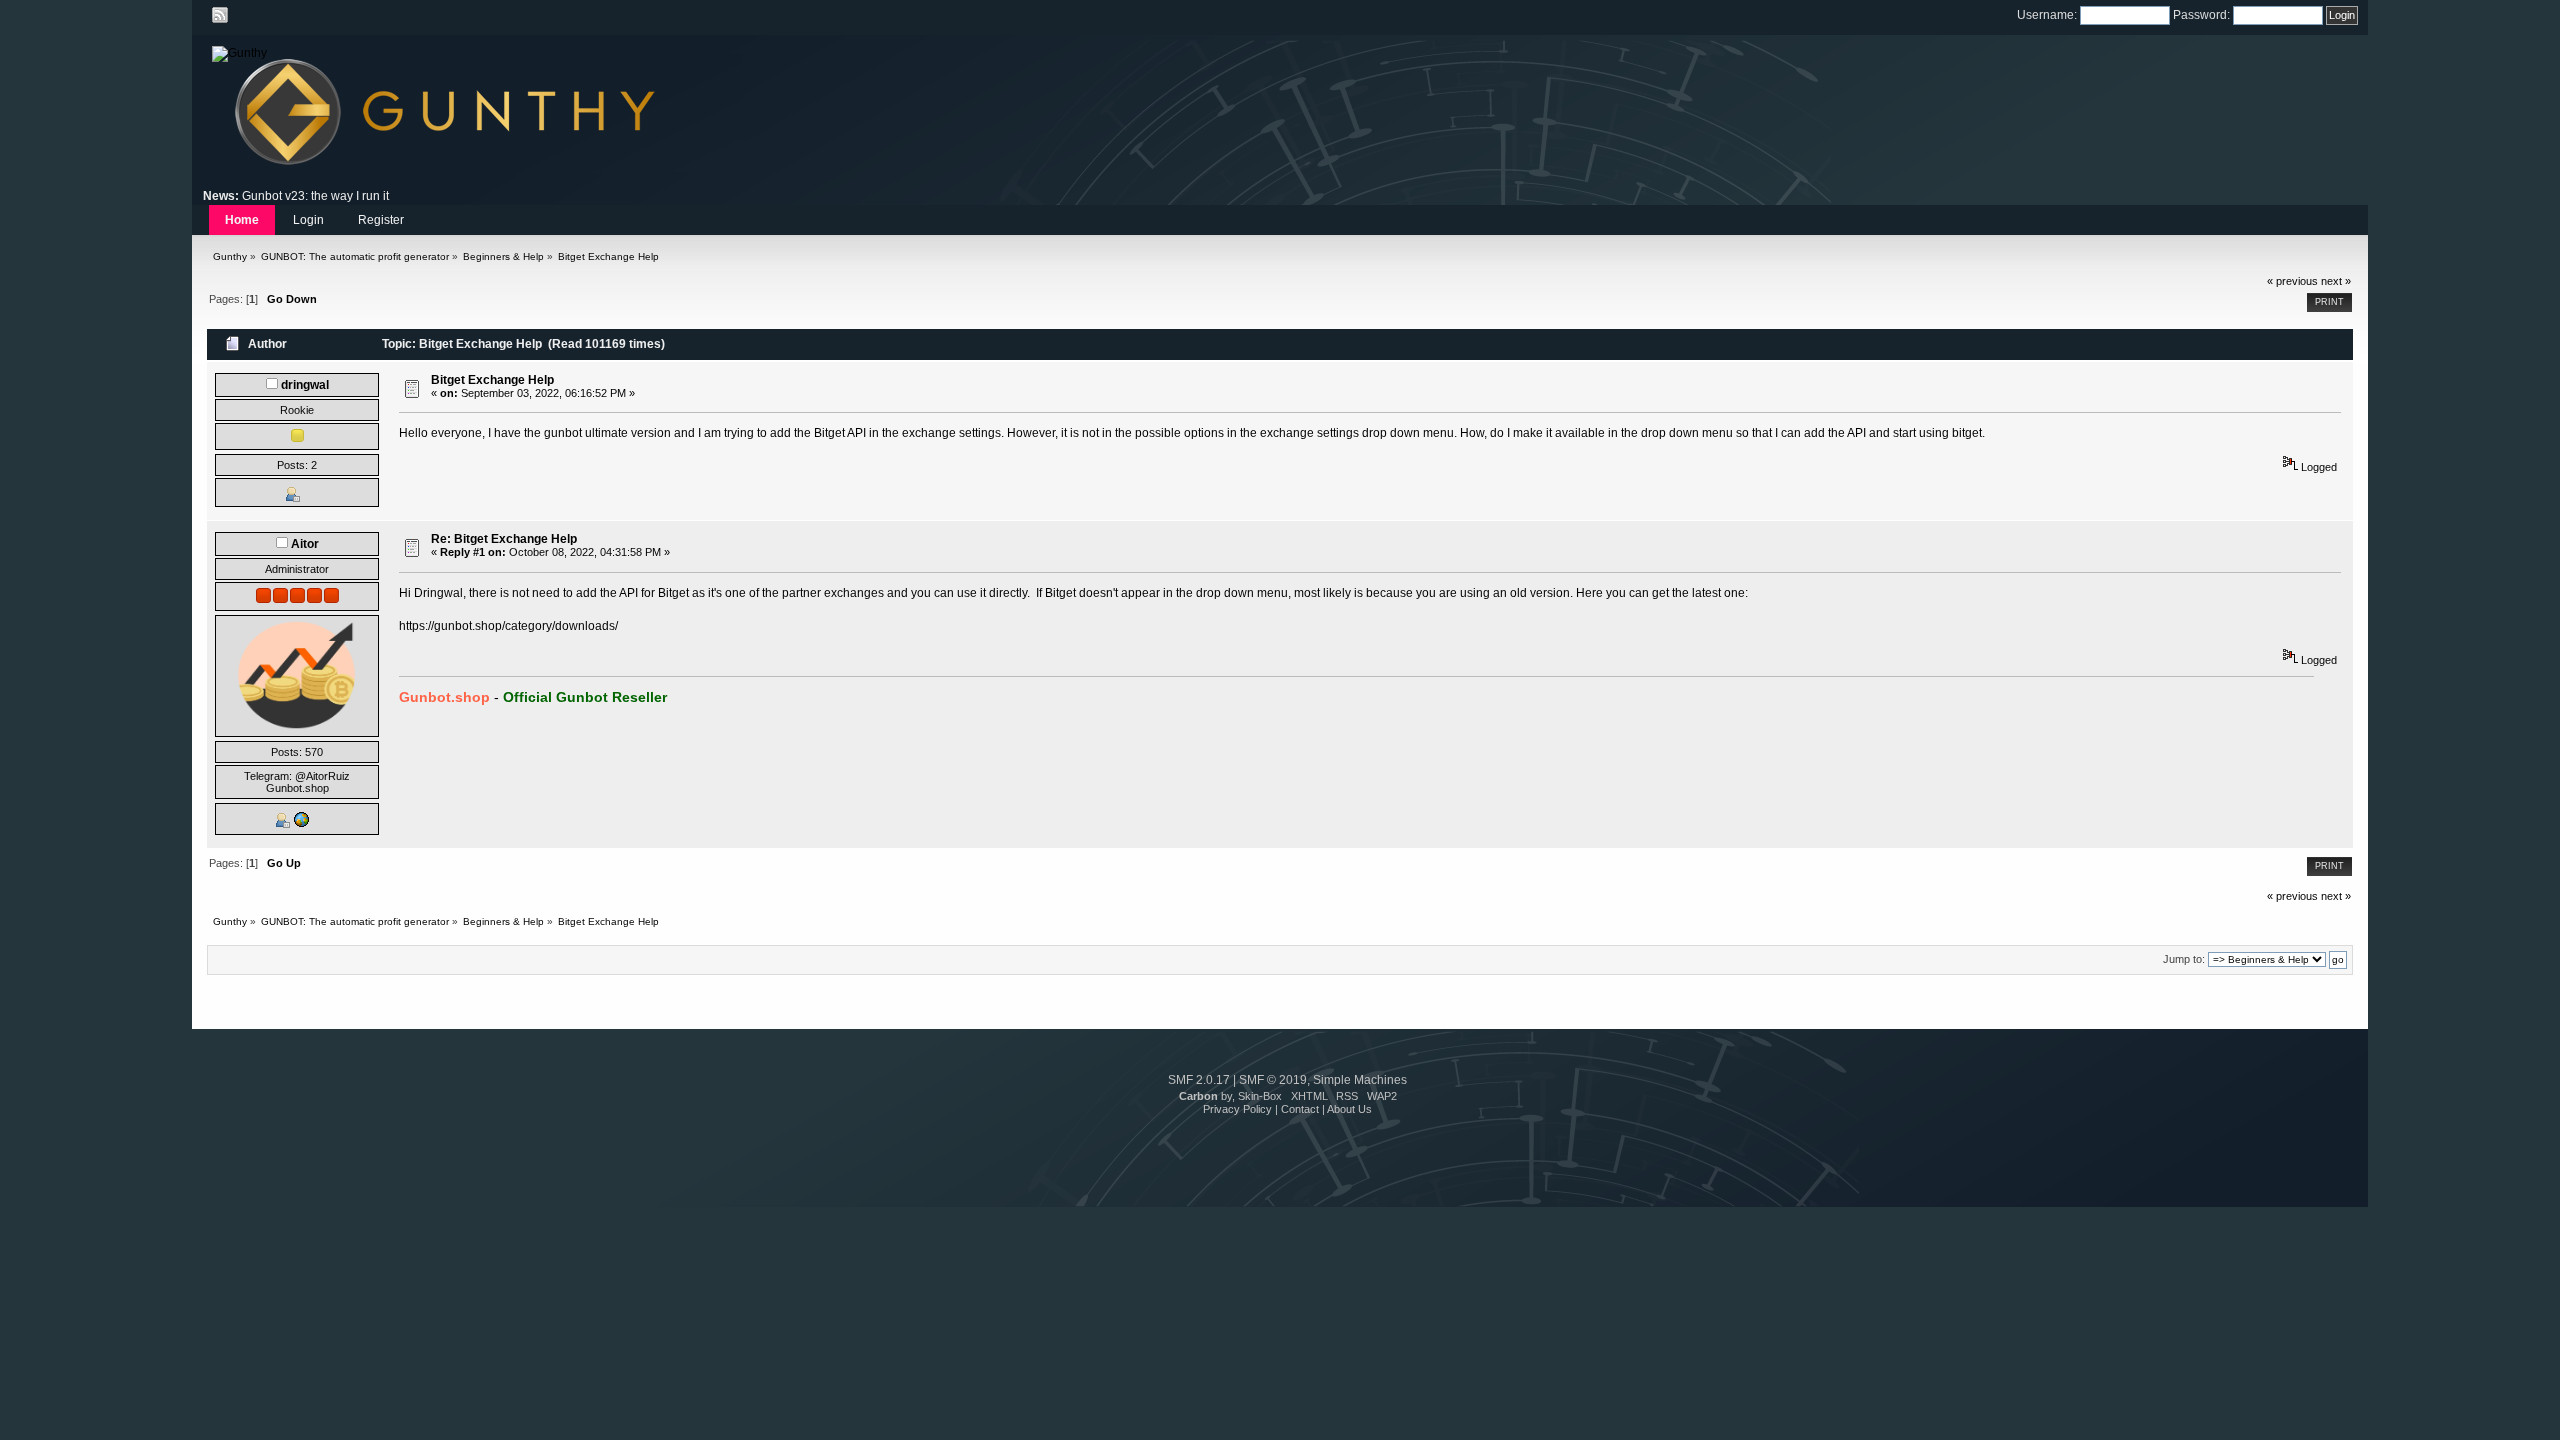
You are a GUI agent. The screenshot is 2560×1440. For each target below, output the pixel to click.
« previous (2292, 281)
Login (308, 220)
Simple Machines (1360, 1080)
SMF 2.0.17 (1199, 1080)
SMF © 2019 (1273, 1080)
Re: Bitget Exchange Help (504, 539)
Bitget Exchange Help (492, 380)
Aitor (305, 544)
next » (2336, 281)
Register (381, 220)
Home (242, 220)
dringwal (305, 385)
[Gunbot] (301, 824)
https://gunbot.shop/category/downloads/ (508, 626)
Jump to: (2184, 959)
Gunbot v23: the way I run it (315, 196)
